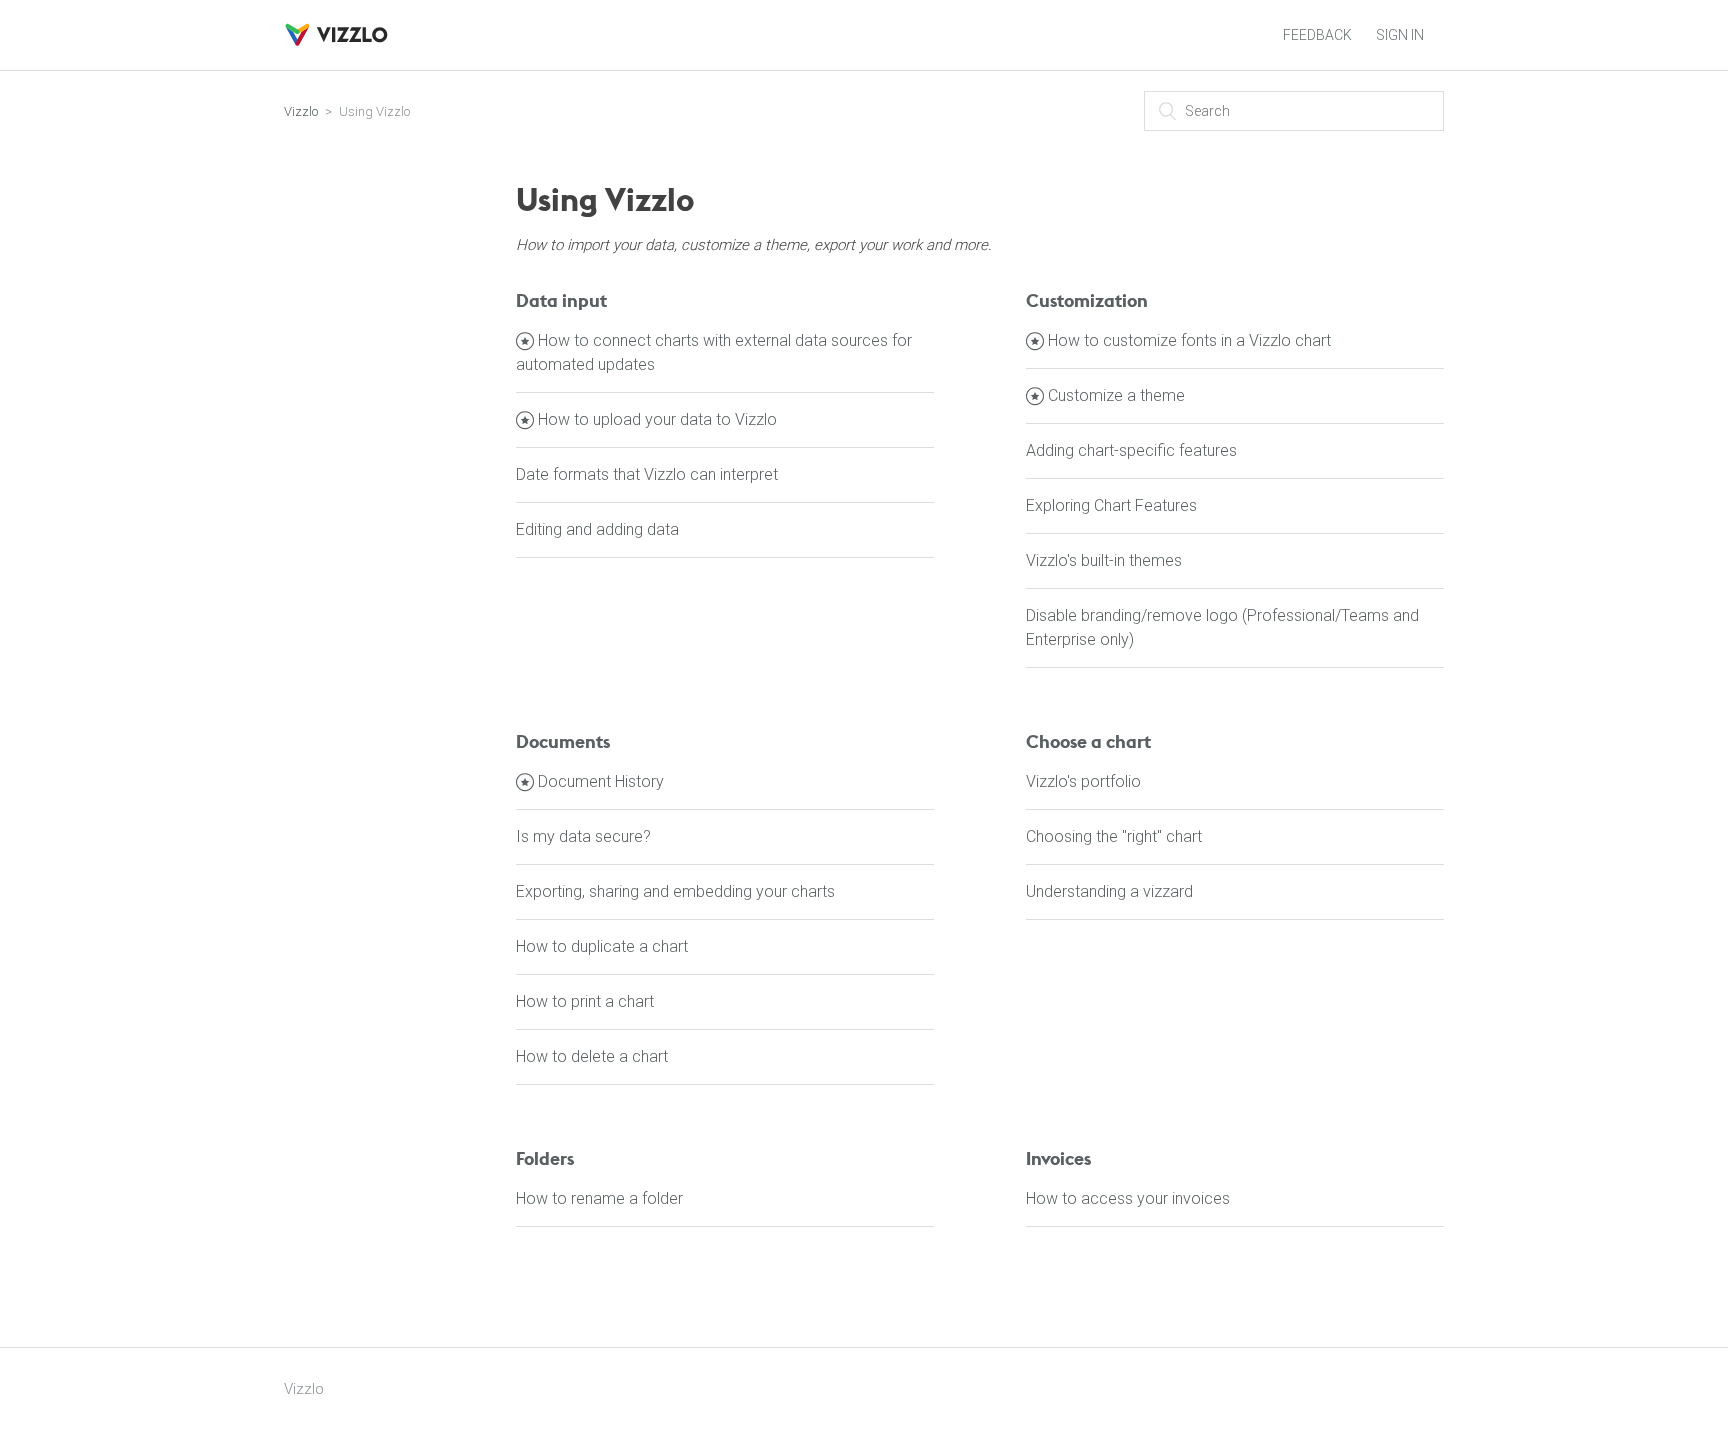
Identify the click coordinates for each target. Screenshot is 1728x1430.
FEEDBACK (1317, 35)
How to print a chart (585, 1001)
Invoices (1058, 1158)
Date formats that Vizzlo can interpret (647, 474)
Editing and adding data (597, 529)
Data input (561, 300)
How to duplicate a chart (602, 946)
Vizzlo (301, 111)
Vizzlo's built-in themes (1104, 560)
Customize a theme (1116, 395)
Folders (545, 1158)
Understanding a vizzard (1109, 891)
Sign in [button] (1400, 35)
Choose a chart (1088, 741)
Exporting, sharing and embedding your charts (675, 891)
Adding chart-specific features (1131, 450)
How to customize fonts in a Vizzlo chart (1189, 340)
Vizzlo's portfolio (1083, 781)
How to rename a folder (599, 1198)
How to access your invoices (1128, 1198)
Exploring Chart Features (1111, 505)
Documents (563, 741)
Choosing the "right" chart (1114, 836)
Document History (601, 781)
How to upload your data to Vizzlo (657, 419)
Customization (1087, 300)
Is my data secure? (583, 836)
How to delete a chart (592, 1056)
